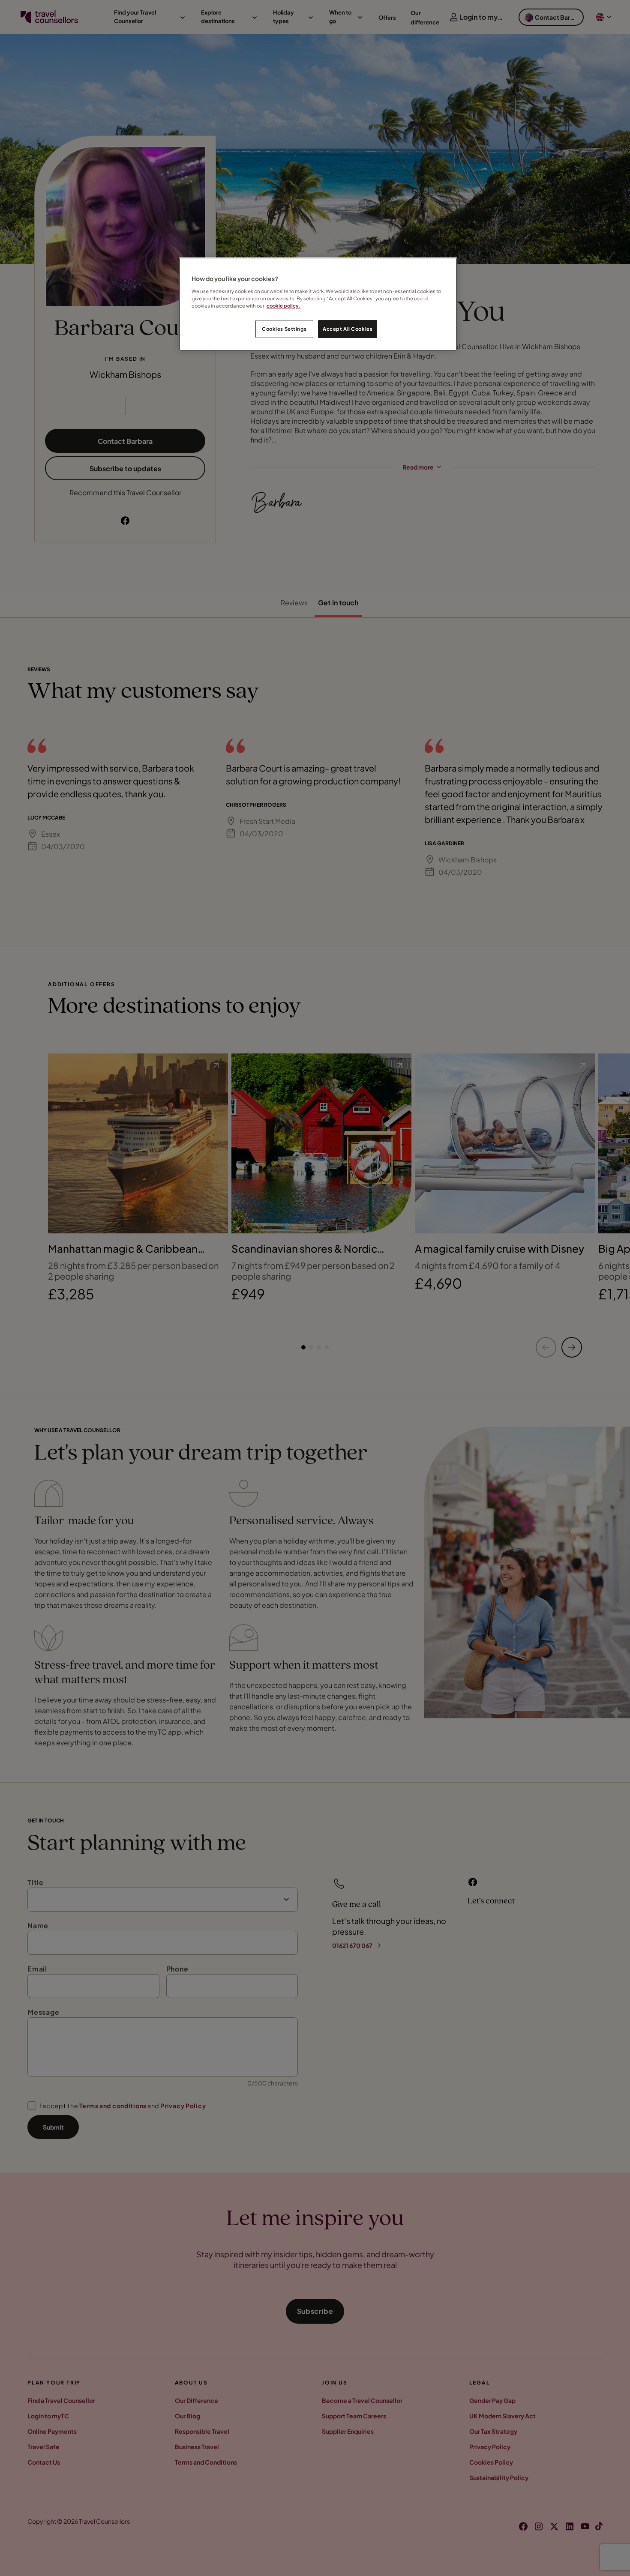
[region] (318, 304)
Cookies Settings (284, 329)
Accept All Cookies (348, 329)
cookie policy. (283, 306)
